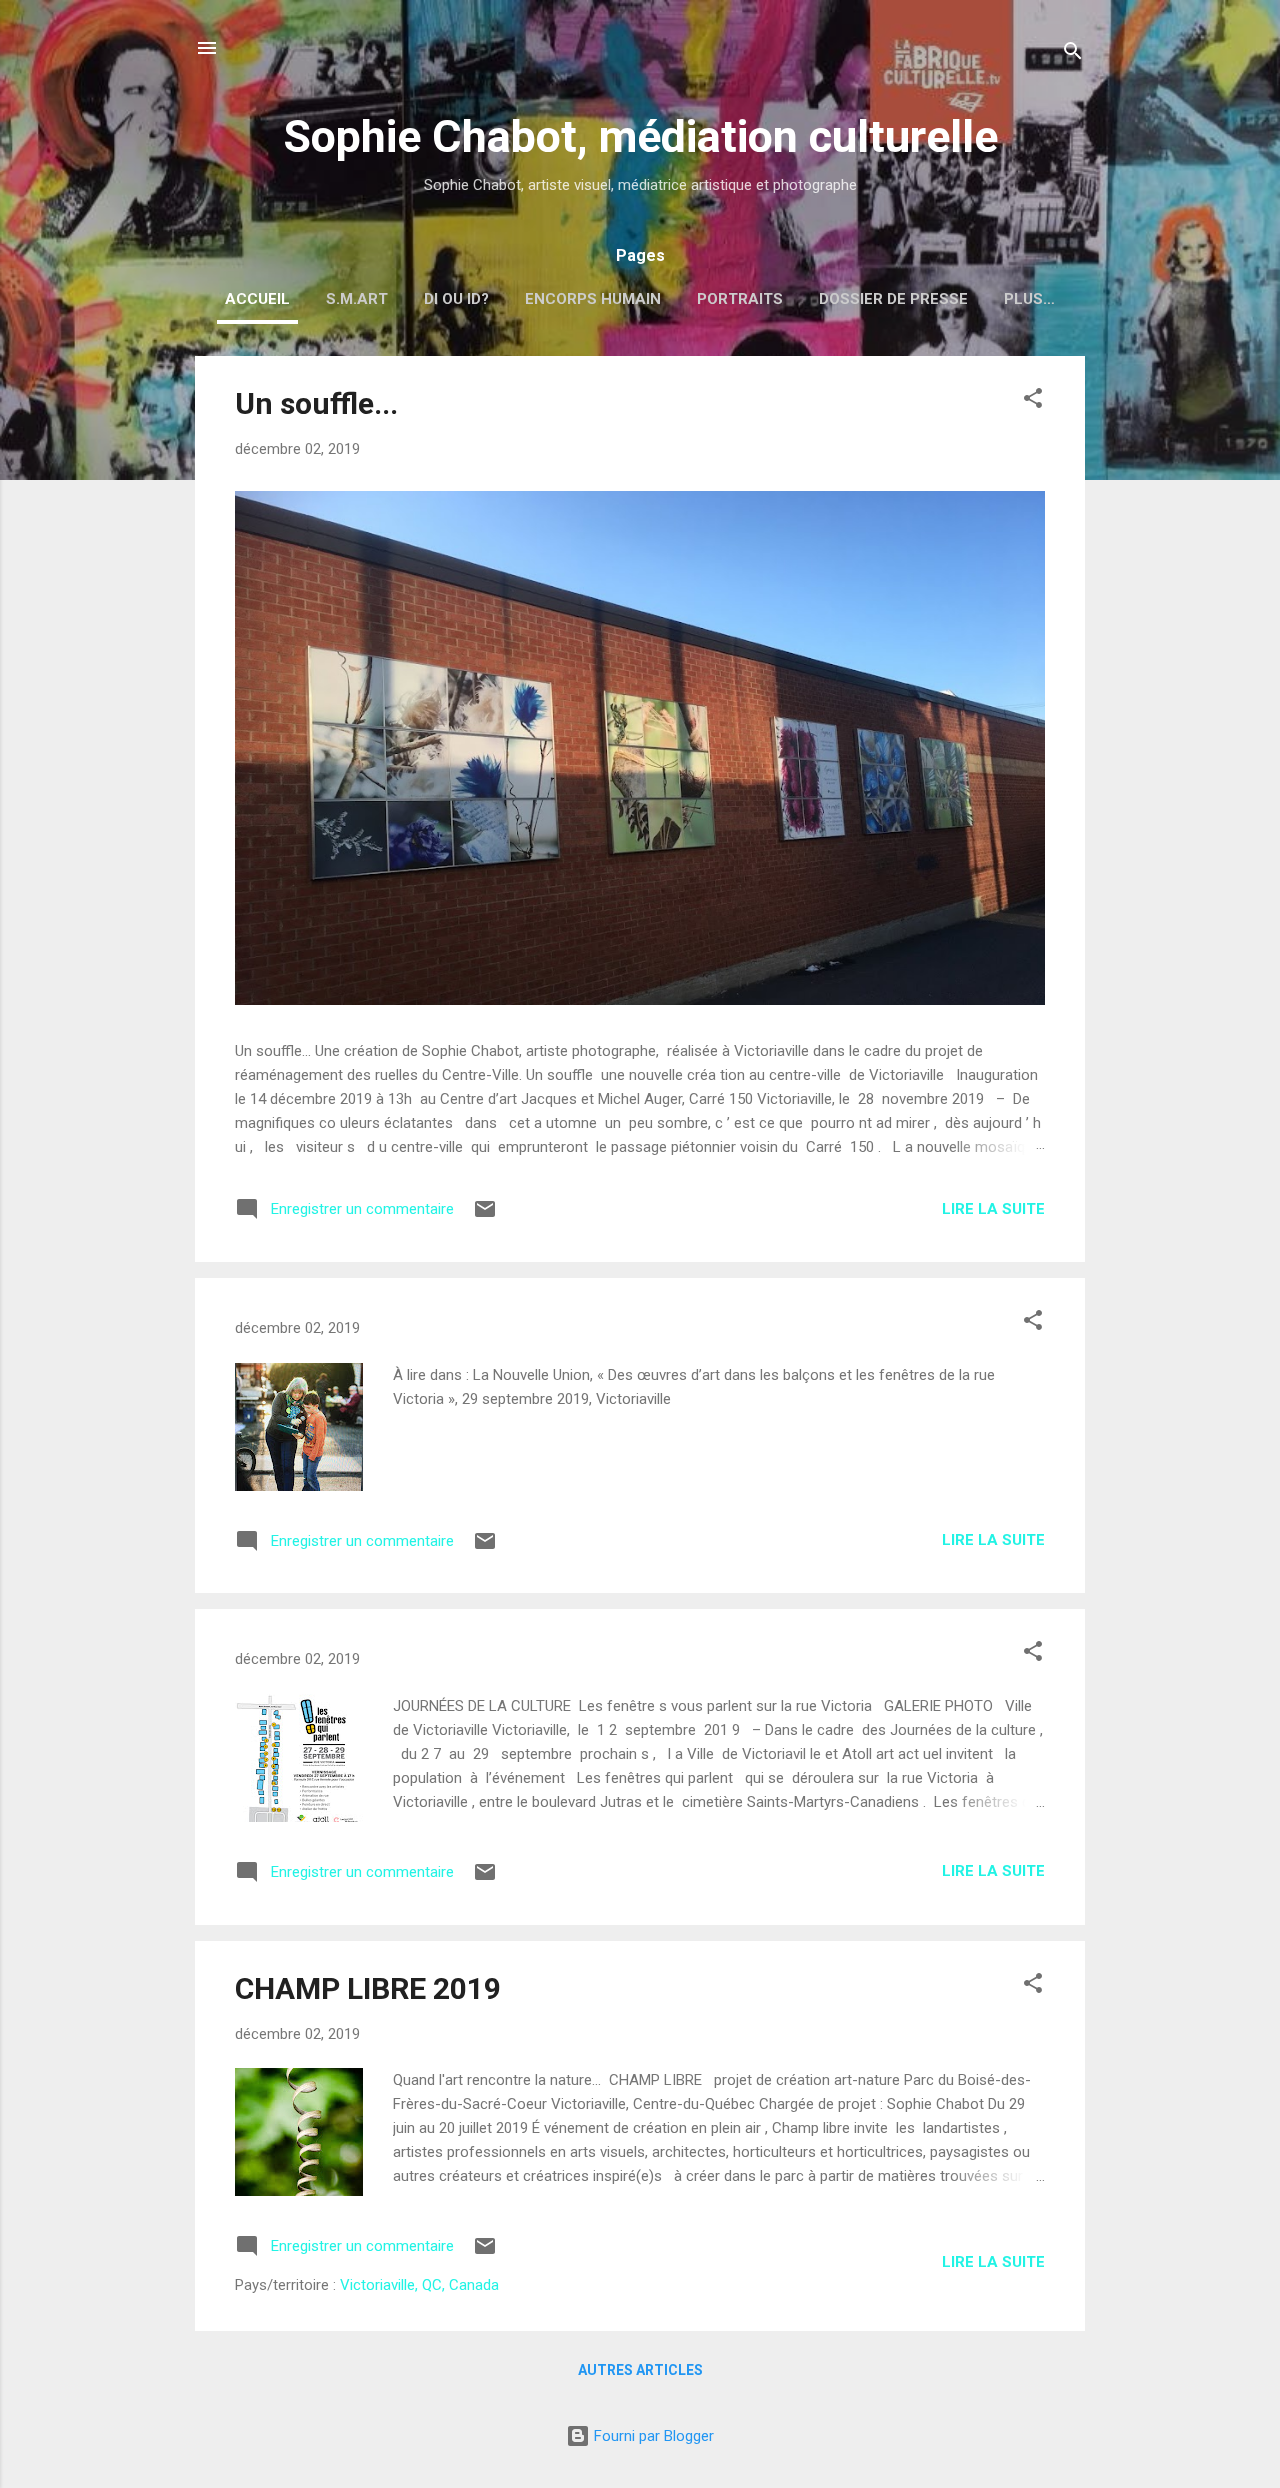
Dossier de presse (893, 299)
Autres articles (640, 2370)
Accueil (257, 299)
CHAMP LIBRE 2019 (368, 1988)
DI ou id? (456, 299)
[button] (1033, 401)
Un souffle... (316, 403)
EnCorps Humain (593, 299)
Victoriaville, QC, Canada (419, 2285)
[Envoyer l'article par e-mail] (485, 1216)
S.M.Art (357, 299)
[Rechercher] (1073, 54)
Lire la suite (993, 1209)
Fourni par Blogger (652, 2436)
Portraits (740, 299)
